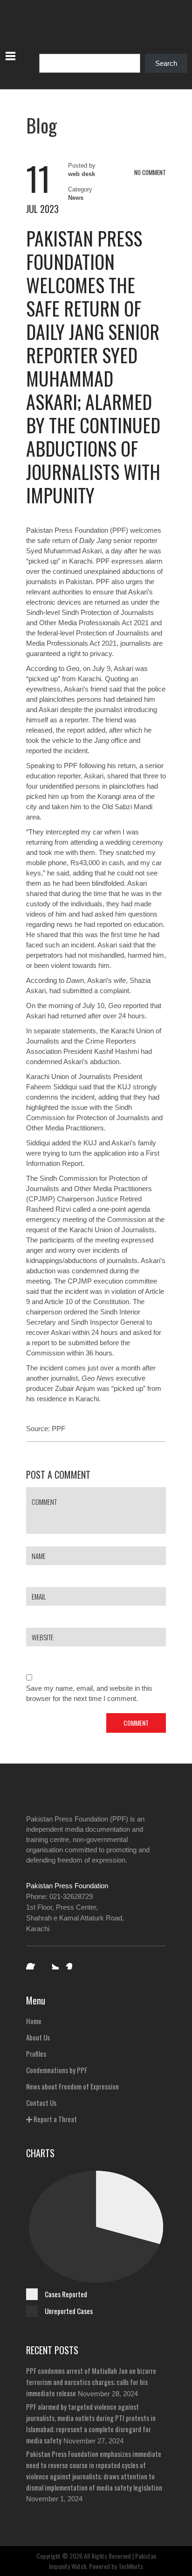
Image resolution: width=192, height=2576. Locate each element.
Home (34, 2021)
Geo (73, 668)
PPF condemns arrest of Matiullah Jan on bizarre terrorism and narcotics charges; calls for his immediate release (91, 2382)
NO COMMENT (150, 172)
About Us (38, 2037)
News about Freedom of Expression (72, 2086)
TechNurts (131, 2566)
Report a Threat (55, 2119)
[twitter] (52, 1963)
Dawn (75, 980)
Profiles (36, 2054)
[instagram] (72, 1963)
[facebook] (33, 1963)
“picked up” (128, 1388)
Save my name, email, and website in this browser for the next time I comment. (89, 1693)
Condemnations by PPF (57, 2070)
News (76, 198)
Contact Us (41, 2103)
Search (166, 63)
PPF (58, 1429)
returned (73, 1016)
